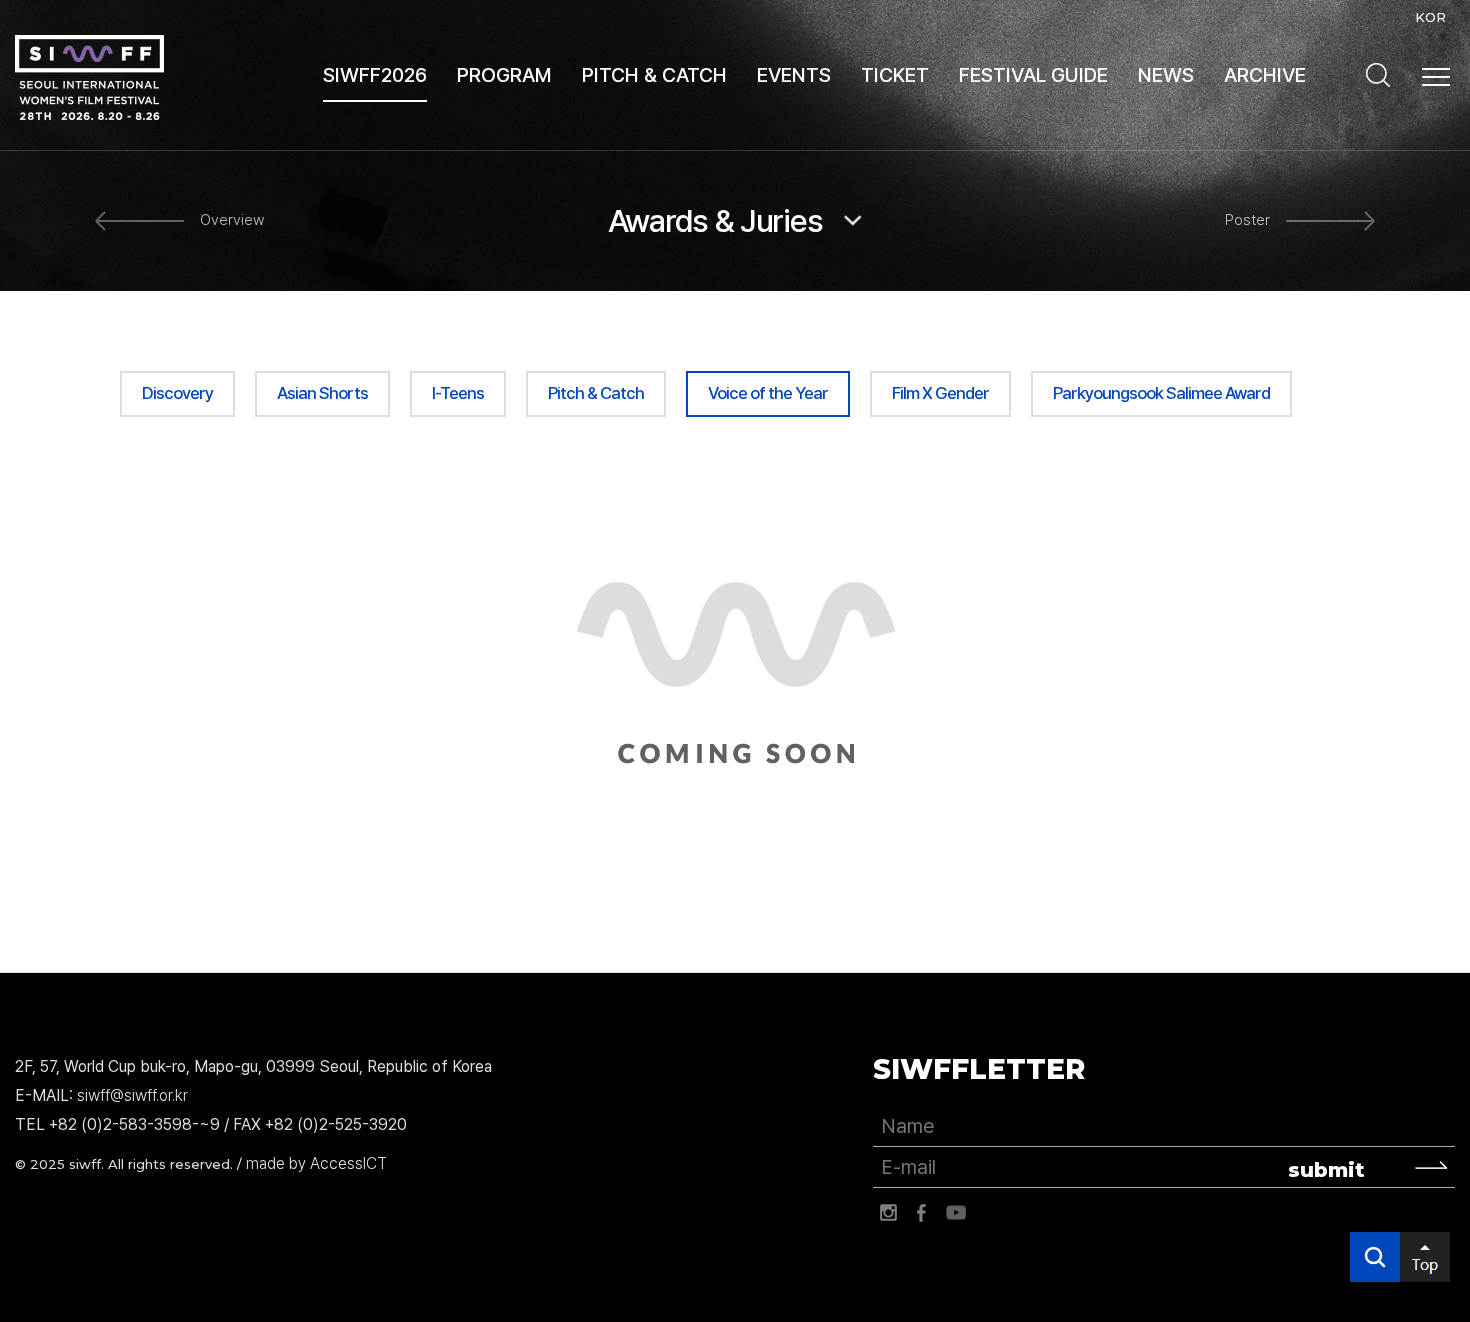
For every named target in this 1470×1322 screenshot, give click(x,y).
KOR (1430, 17)
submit (1326, 1170)
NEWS (1166, 75)
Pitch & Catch (596, 393)
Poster (1247, 220)
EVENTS (794, 75)
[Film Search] (1378, 75)
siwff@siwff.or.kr (132, 1095)
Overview (232, 220)
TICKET (895, 75)
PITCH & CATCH (654, 75)
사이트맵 (1436, 77)
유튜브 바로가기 (956, 1213)
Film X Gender (940, 393)
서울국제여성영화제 (89, 77)
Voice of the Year (768, 393)
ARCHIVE (1265, 75)
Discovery (177, 393)
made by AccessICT (316, 1163)
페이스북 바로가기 (922, 1213)
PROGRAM (504, 75)
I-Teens (458, 393)
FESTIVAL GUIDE (1033, 75)
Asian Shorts (322, 393)
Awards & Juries (715, 221)
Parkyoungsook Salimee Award (1161, 393)
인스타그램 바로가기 (888, 1213)
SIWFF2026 (375, 75)
